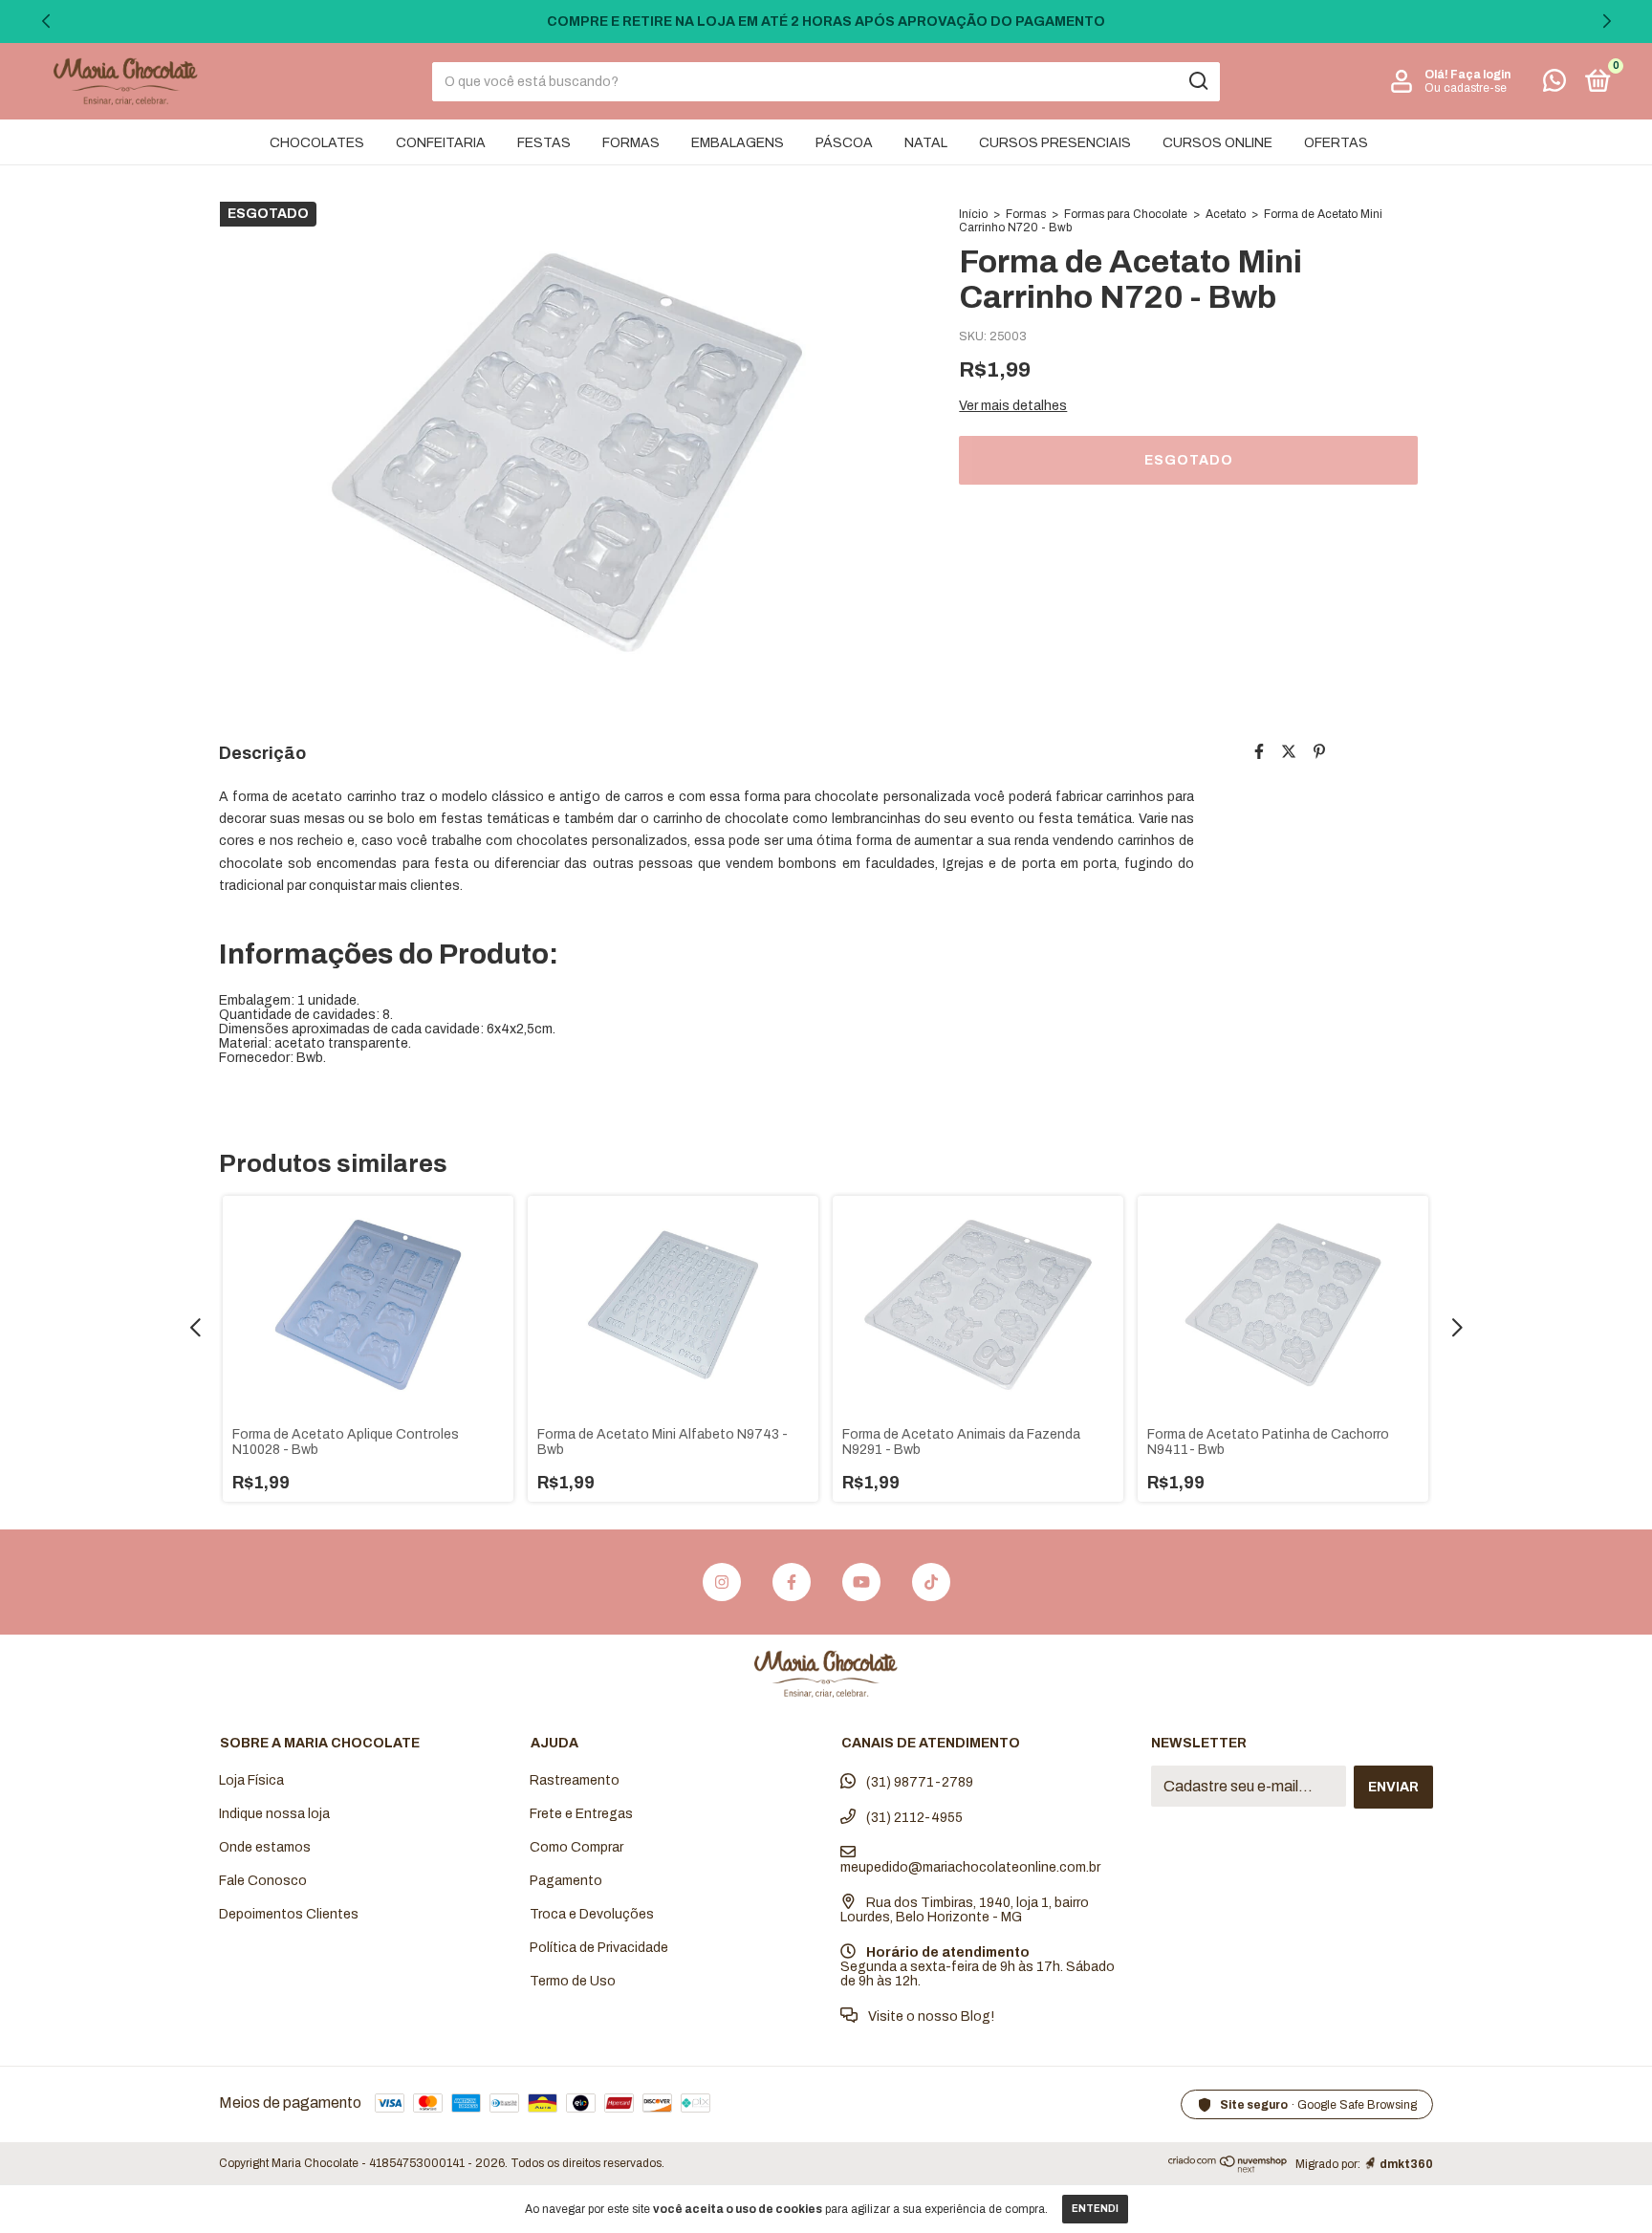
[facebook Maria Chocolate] (792, 1582)
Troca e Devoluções (592, 1914)
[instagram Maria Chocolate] (722, 1582)
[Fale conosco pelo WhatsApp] (1554, 85)
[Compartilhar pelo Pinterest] (1319, 752)
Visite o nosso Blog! (930, 2016)
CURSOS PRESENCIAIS (1055, 143)
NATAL (926, 143)
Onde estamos (265, 1847)
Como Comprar (576, 1847)
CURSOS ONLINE (1217, 143)
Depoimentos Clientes (289, 1914)
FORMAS (631, 143)
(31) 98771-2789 (918, 1782)
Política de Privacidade (599, 1948)
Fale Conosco (263, 1881)
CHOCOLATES (317, 143)
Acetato (1226, 214)
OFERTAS (1336, 143)
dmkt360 (1406, 2164)
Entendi (1095, 2209)
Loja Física (251, 1780)
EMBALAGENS (738, 143)
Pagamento (566, 1881)
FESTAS (544, 143)
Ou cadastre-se (1466, 88)
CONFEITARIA (441, 143)
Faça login (1480, 75)
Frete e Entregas (581, 1814)
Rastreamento (575, 1780)
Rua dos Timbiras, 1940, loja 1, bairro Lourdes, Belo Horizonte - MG (965, 1910)
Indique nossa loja (274, 1814)
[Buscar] (1197, 81)
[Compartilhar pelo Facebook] (1259, 752)
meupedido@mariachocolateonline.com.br (970, 1867)
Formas (1026, 214)
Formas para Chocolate (1126, 214)
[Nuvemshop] (1228, 2168)
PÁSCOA (844, 143)
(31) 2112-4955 (913, 1818)
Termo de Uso (573, 1981)
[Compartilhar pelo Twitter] (1289, 752)
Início (973, 214)
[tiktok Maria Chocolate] (931, 1582)
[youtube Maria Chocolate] (861, 1582)
